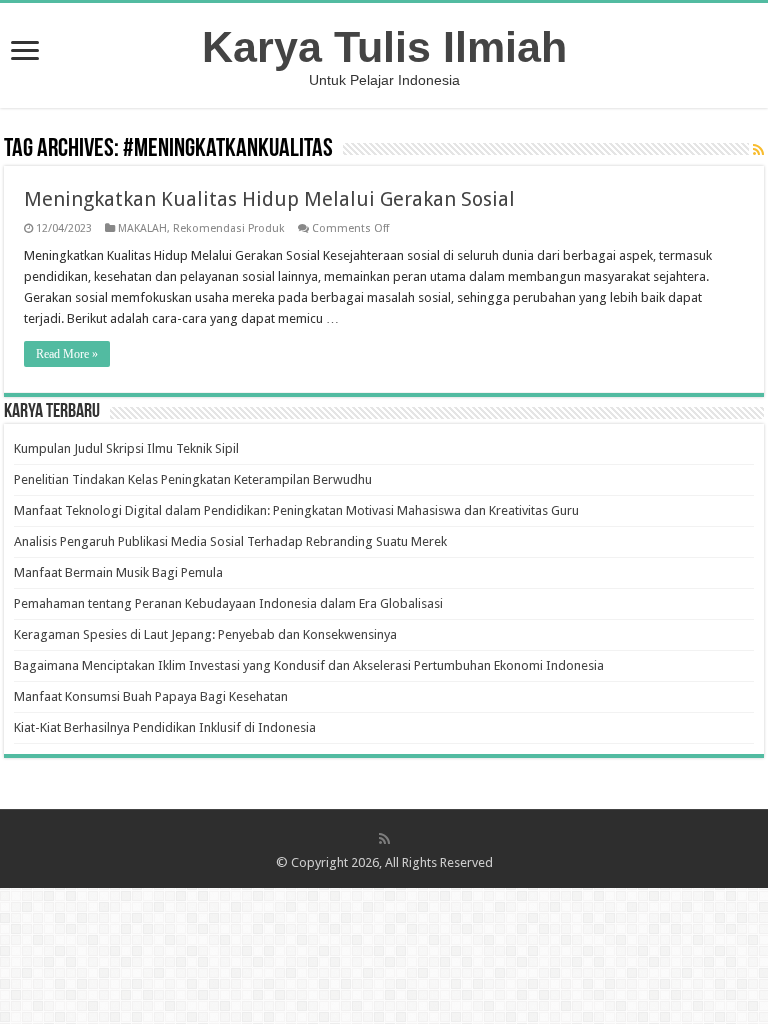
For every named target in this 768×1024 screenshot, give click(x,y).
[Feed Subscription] (758, 150)
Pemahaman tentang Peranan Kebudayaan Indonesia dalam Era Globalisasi (228, 603)
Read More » (67, 354)
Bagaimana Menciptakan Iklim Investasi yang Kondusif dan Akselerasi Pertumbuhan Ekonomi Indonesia (309, 665)
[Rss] (384, 839)
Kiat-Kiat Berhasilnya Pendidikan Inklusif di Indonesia (165, 727)
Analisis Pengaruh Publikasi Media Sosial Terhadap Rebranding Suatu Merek (230, 541)
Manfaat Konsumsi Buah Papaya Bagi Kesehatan (151, 696)
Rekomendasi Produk (229, 228)
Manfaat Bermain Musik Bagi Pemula (118, 572)
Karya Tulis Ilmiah (384, 47)
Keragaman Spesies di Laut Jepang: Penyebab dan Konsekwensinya (205, 634)
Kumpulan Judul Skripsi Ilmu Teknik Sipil (126, 448)
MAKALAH (142, 228)
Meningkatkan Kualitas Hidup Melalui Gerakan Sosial (269, 199)
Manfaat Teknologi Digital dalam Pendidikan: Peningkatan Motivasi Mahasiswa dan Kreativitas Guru (296, 510)
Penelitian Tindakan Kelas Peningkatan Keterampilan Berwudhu (193, 479)
